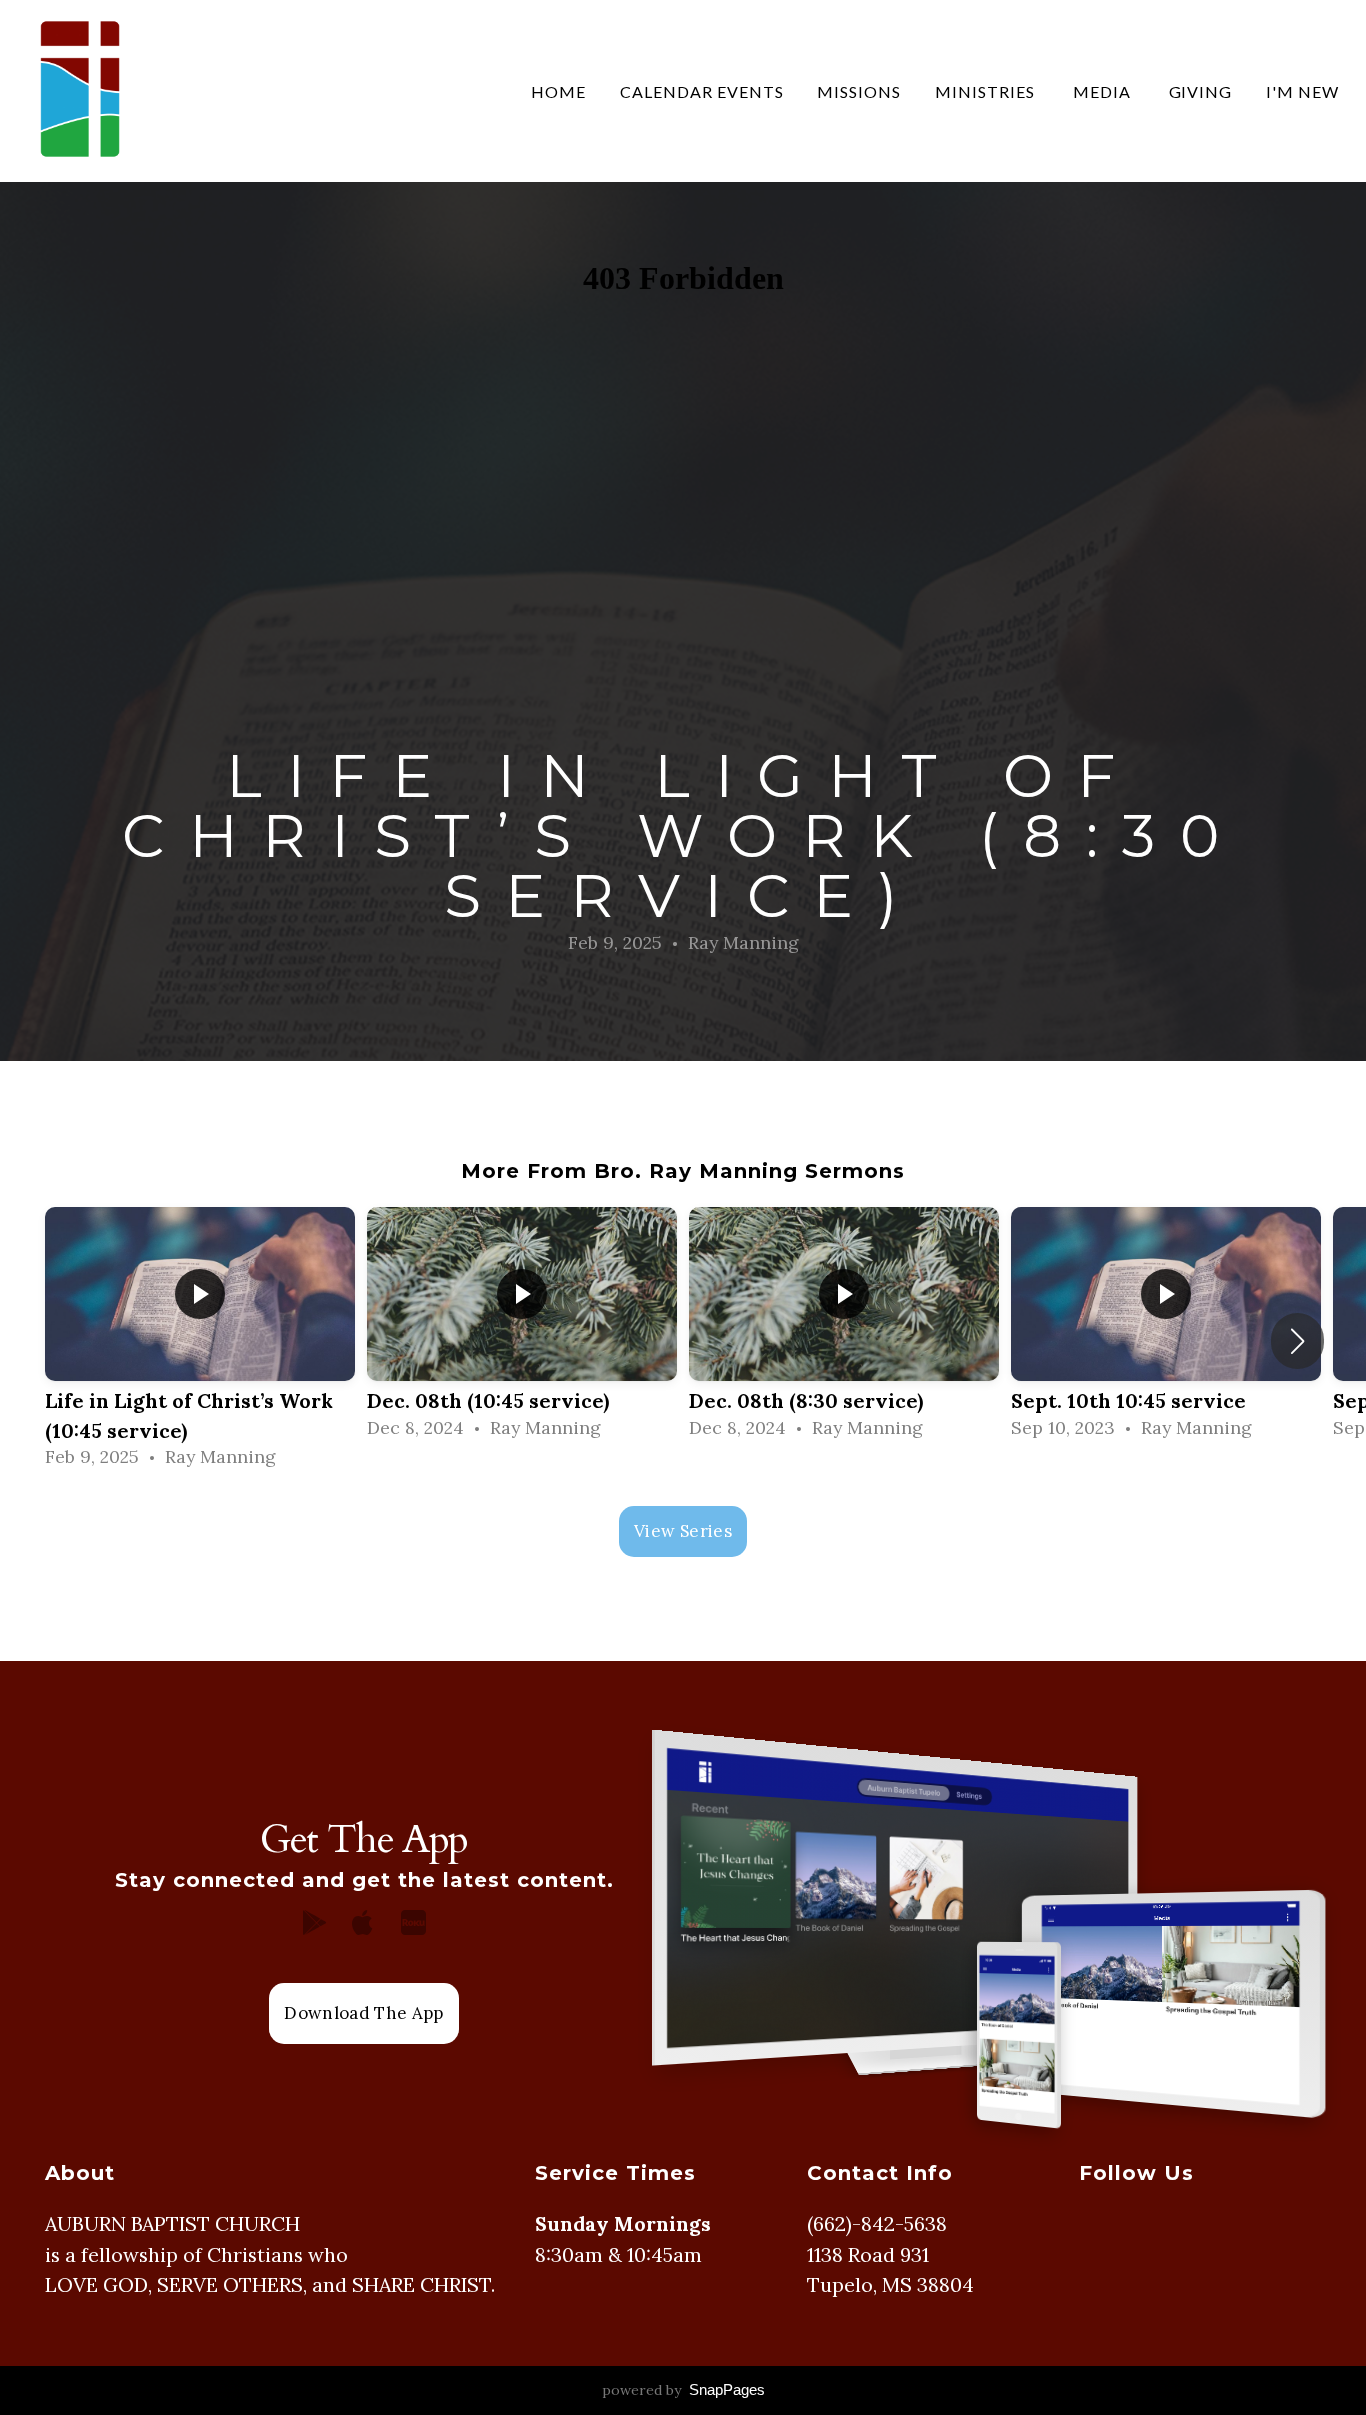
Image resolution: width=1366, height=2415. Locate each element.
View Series (683, 1531)
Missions (859, 91)
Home (558, 91)
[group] (200, 1341)
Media (1104, 91)
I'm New (1302, 91)
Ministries (987, 91)
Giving (1201, 91)
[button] (1297, 1341)
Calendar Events (701, 91)
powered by (683, 2390)
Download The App (363, 2013)
